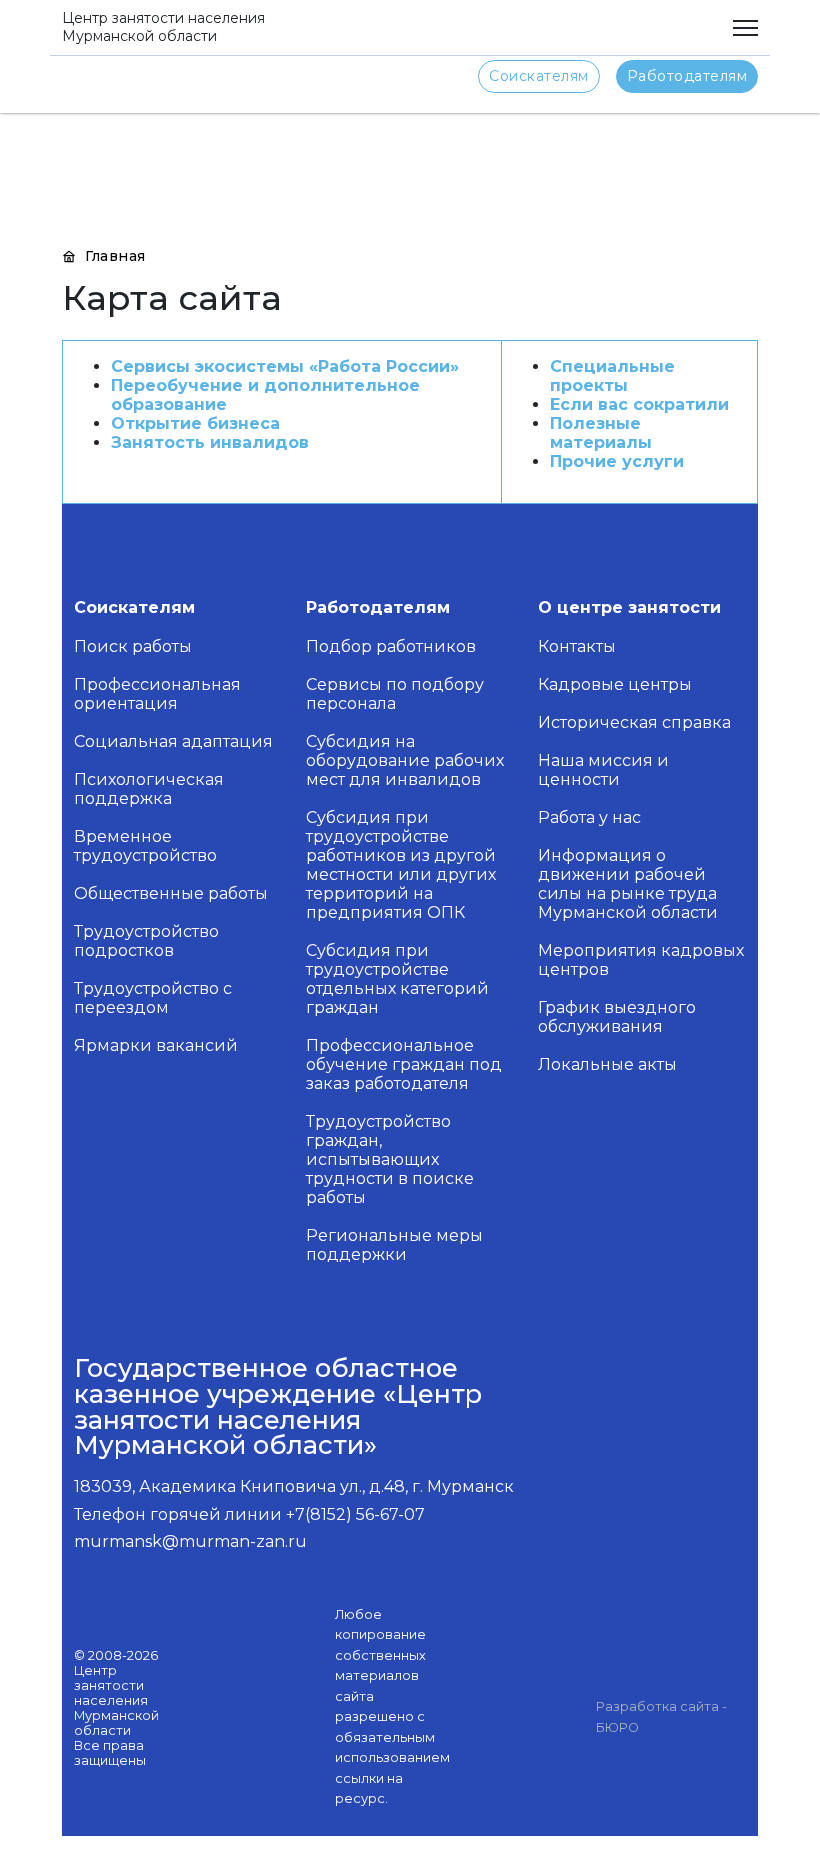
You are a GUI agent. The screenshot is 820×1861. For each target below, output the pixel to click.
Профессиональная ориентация (157, 694)
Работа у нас (589, 817)
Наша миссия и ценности (603, 770)
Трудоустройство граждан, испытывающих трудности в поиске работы (390, 1159)
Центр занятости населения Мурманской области (163, 27)
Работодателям (687, 76)
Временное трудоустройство (145, 846)
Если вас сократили (639, 404)
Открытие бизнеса (195, 423)
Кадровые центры (615, 684)
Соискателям (539, 76)
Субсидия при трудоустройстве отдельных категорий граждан (397, 979)
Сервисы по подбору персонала (395, 694)
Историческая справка (634, 722)
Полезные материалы (601, 433)
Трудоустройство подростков (146, 941)
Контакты (577, 646)
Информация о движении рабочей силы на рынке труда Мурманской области (628, 884)
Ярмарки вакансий (156, 1045)
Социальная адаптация (173, 741)
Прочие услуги (617, 461)
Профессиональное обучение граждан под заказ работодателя (404, 1064)
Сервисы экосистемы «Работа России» (285, 366)
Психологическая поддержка (149, 789)
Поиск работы (133, 646)
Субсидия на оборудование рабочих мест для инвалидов (405, 760)
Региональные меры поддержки (394, 1245)
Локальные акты (607, 1064)
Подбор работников (391, 646)
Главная (113, 256)
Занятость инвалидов (210, 442)
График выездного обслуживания (617, 1017)
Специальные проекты (612, 376)
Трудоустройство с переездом (153, 998)
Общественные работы (171, 893)
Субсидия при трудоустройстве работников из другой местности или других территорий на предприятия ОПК (401, 865)
